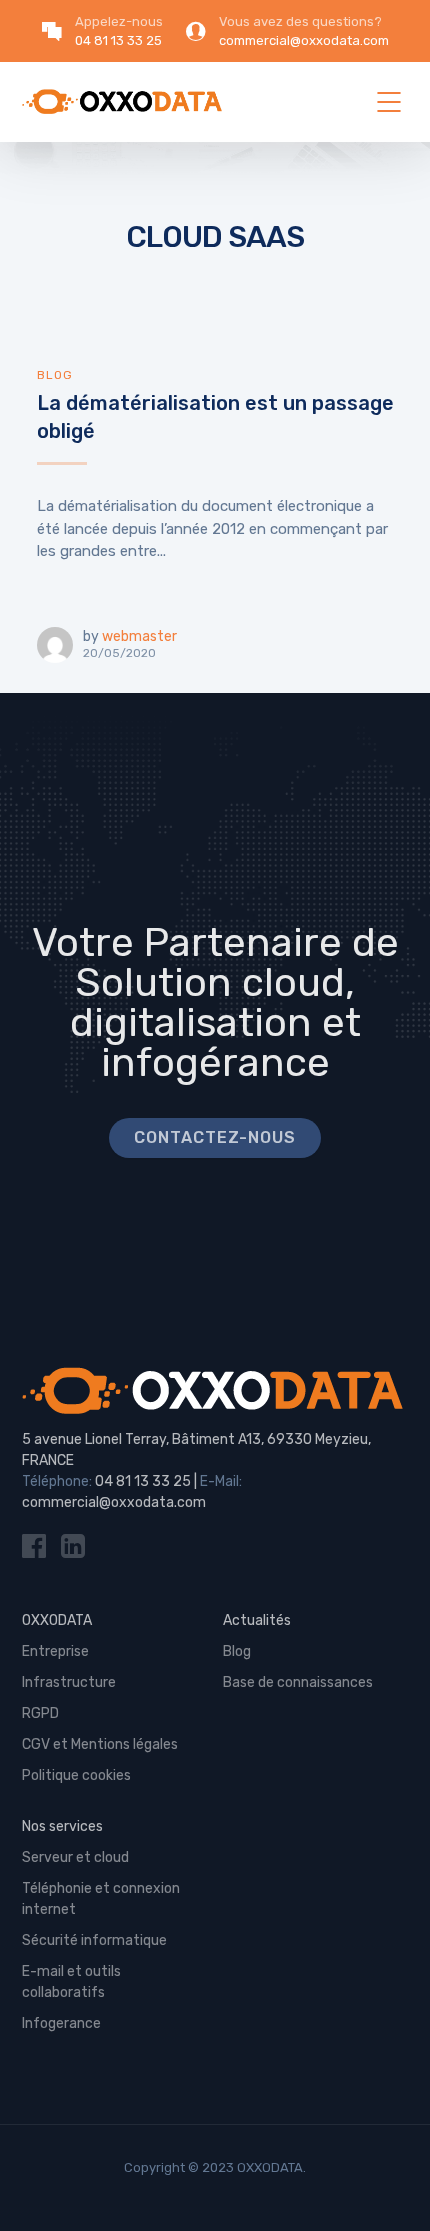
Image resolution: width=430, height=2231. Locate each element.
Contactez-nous (215, 1137)
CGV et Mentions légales (100, 1744)
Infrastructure (69, 1682)
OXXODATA (57, 1620)
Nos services (62, 1826)
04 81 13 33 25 (143, 1481)
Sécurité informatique (94, 1940)
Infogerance (61, 2023)
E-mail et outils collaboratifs (71, 1982)
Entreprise (55, 1651)
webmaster (139, 636)
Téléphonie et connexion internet (101, 1899)
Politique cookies (76, 1775)
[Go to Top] (390, 2186)
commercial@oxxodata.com (114, 1502)
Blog (55, 375)
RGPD (40, 1713)
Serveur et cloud (75, 1857)
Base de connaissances (298, 1682)
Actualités (257, 1620)
